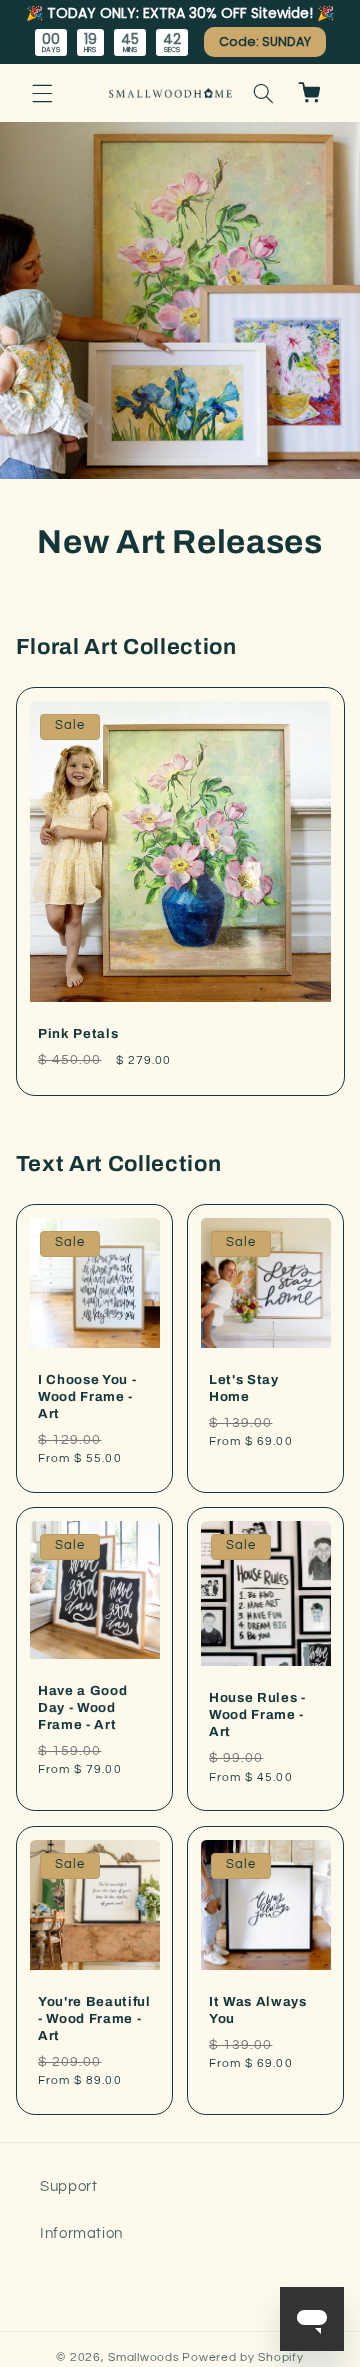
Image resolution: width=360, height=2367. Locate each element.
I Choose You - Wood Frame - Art (87, 1396)
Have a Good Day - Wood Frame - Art (82, 1707)
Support (68, 2186)
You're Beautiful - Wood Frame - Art (94, 2018)
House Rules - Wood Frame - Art (257, 1715)
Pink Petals (78, 1033)
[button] (42, 93)
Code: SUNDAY (264, 41)
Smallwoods (143, 2357)
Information (81, 2233)
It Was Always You (258, 2010)
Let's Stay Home (244, 1388)
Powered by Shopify (242, 2357)
